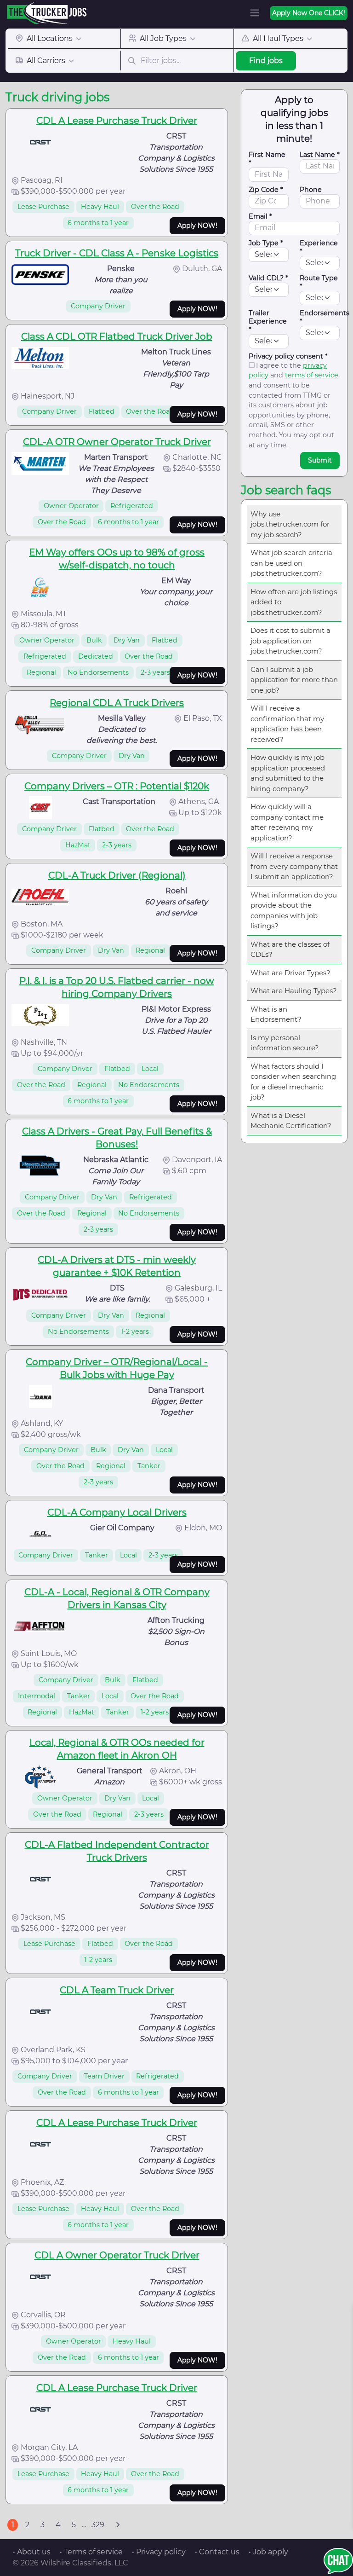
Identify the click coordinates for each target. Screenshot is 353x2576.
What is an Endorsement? (276, 1014)
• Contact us (217, 2552)
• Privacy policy (159, 2552)
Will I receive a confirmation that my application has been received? (287, 724)
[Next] (118, 2525)
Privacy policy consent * (288, 356)
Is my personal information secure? (285, 1043)
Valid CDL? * (268, 278)
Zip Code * (266, 190)
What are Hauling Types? (294, 991)
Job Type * (266, 243)
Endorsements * (325, 317)
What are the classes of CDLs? (290, 949)
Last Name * (320, 155)
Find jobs (266, 61)
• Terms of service (91, 2552)
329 (98, 2525)
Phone (311, 190)
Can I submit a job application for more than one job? (294, 680)
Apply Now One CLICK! (309, 13)
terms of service (312, 375)
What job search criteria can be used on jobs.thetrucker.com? (291, 563)
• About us (32, 2552)
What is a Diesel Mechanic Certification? (291, 1121)
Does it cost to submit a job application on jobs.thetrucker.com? (290, 641)
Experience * (319, 247)
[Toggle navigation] (255, 13)
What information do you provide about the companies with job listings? (294, 911)
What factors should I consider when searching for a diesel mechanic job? (293, 1082)
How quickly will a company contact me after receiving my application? (287, 822)
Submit (320, 460)
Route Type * (319, 282)
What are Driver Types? (290, 973)
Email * (260, 216)
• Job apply (268, 2552)
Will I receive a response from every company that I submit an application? (294, 866)
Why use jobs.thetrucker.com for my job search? (290, 524)
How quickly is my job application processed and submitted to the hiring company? (288, 773)
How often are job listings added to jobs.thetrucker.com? (294, 602)
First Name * (267, 159)
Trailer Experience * (268, 321)
